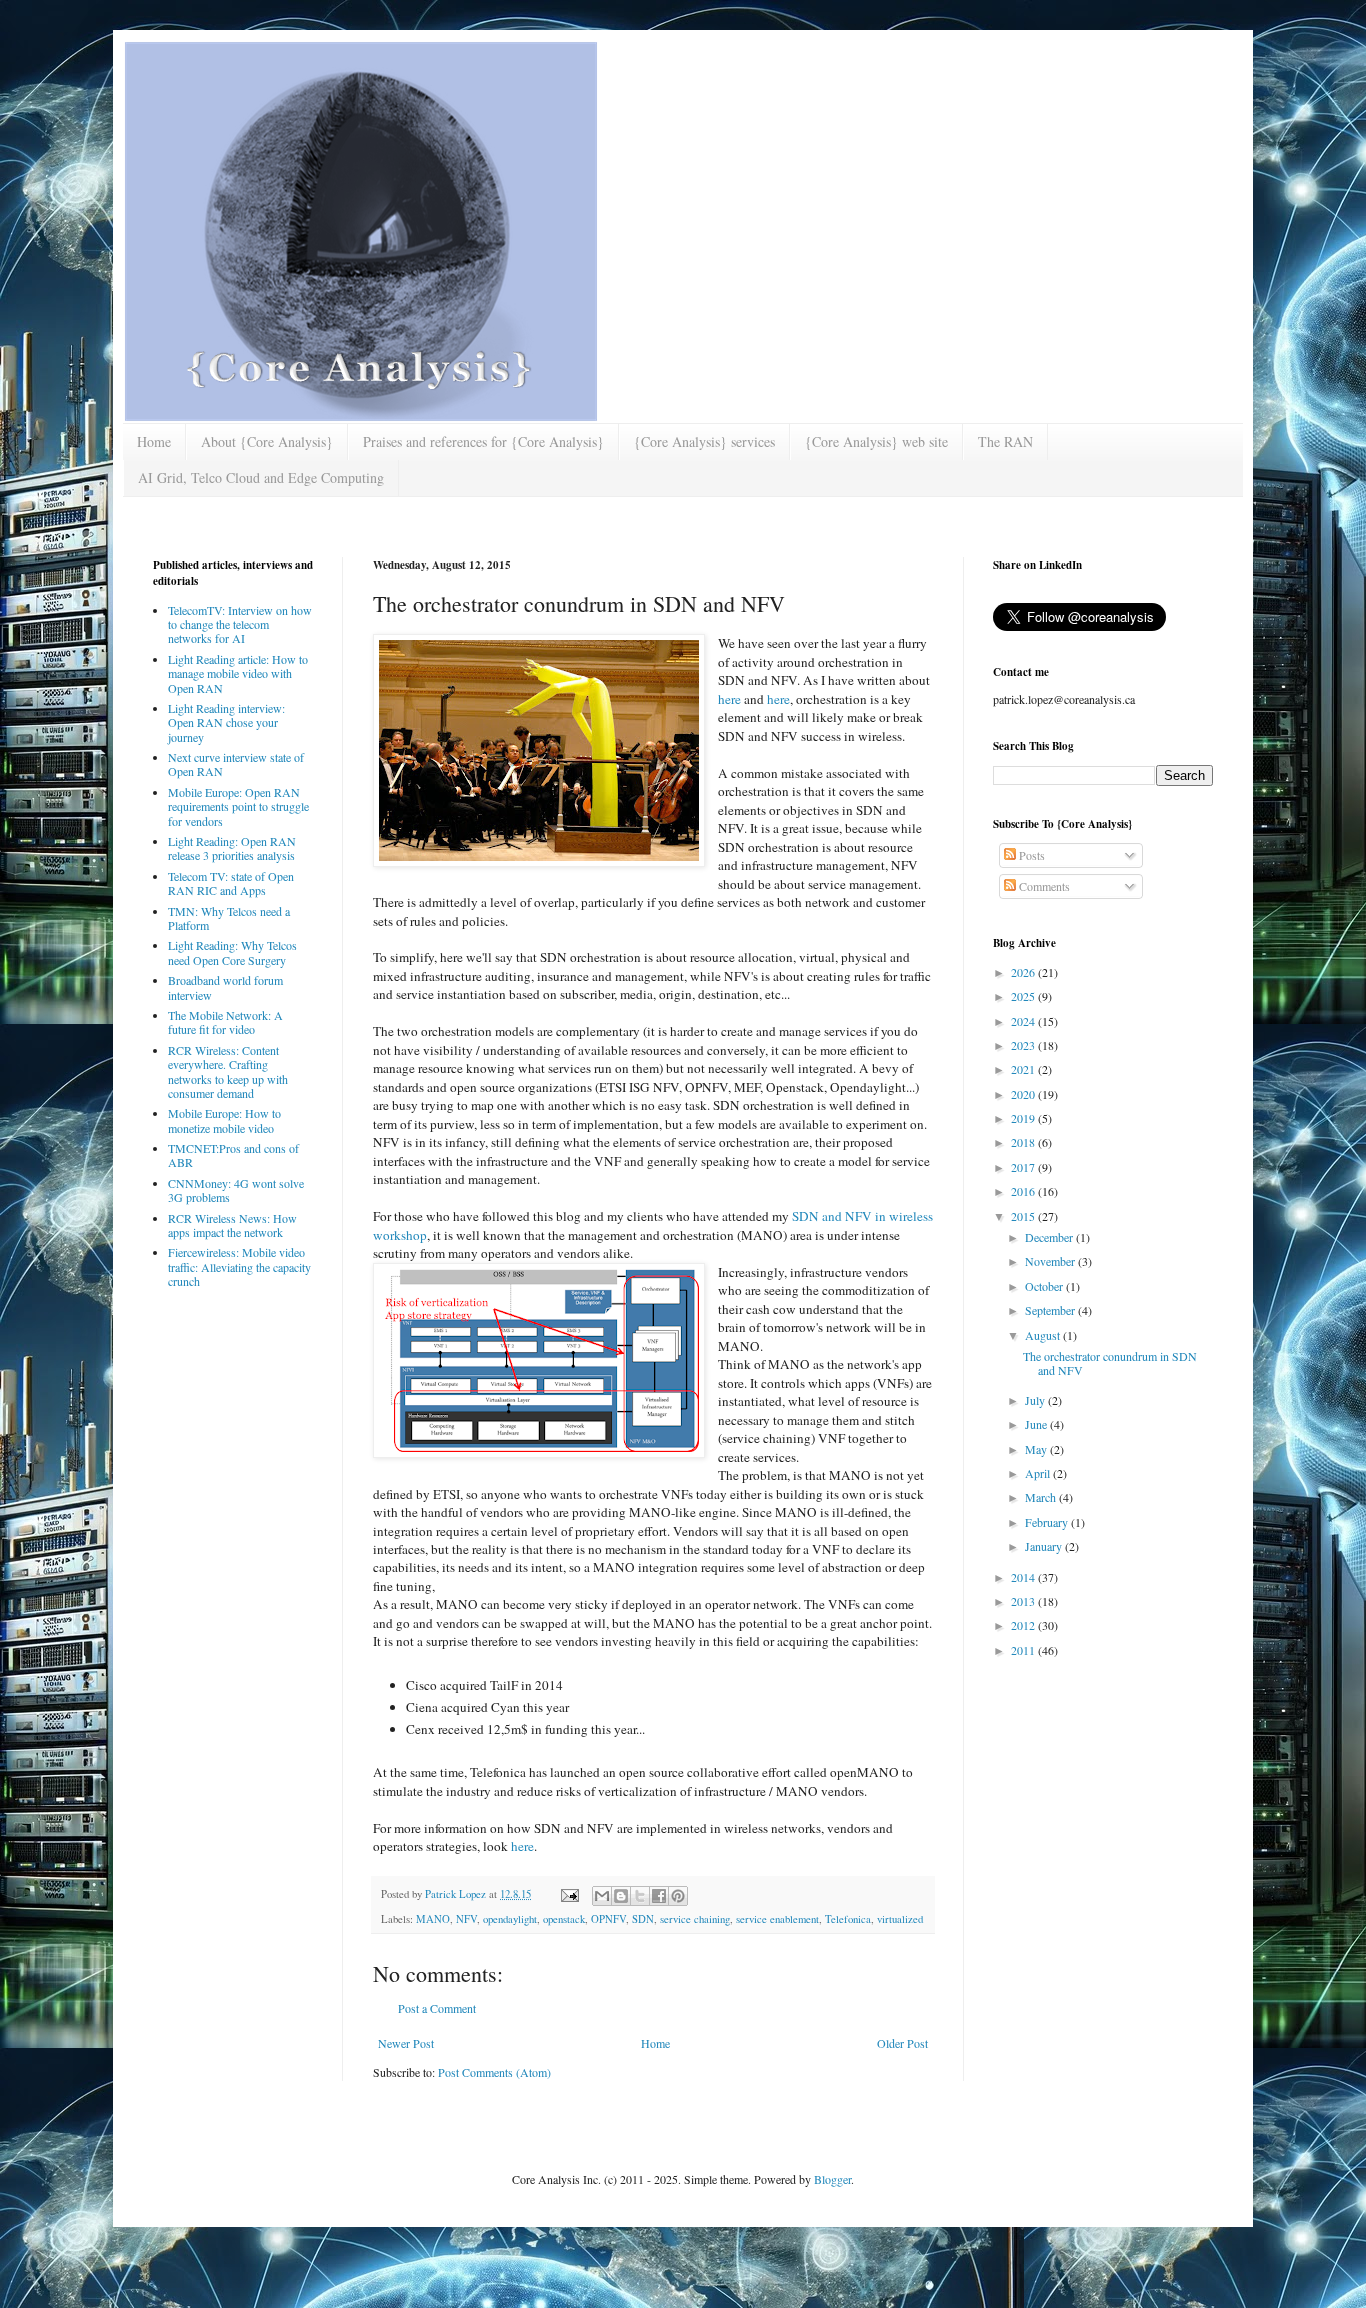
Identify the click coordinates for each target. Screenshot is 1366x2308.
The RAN (1005, 441)
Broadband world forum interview (225, 987)
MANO (433, 1919)
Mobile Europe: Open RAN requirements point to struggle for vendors (238, 806)
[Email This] (602, 1896)
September (1051, 1310)
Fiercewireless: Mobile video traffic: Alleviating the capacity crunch (239, 1266)
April (1039, 1473)
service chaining (695, 1919)
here (731, 699)
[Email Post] (569, 1894)
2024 (1024, 1021)
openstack (564, 1919)
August (1044, 1335)
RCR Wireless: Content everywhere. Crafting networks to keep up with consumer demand (228, 1071)
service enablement (777, 1919)
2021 (1024, 1069)
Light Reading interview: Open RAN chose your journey (226, 722)
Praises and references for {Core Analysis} (483, 441)
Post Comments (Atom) (494, 2072)
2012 (1024, 1625)
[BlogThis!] (621, 1896)
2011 (1024, 1650)
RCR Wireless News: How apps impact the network (232, 1225)
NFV (466, 1919)
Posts (1030, 855)
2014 (1024, 1577)
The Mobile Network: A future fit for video (225, 1022)
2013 (1024, 1601)
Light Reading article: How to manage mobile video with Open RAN (238, 673)
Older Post (902, 2043)
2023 (1024, 1045)
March (1042, 1497)
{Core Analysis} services (704, 441)
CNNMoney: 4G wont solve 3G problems (236, 1190)
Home (154, 441)
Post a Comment (437, 2008)
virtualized (900, 1919)
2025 (1024, 996)
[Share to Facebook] (659, 1896)
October (1045, 1286)
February (1048, 1522)
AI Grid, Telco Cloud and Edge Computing (261, 477)
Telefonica (848, 1919)
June (1037, 1424)
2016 (1024, 1191)
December (1050, 1237)
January (1045, 1546)
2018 (1024, 1142)
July (1036, 1400)
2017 (1024, 1167)
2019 (1024, 1118)
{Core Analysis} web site (876, 441)
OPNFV (608, 1919)
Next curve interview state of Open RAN (236, 764)
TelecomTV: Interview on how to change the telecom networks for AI (240, 624)
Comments (1043, 886)
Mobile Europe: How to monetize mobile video (224, 1120)
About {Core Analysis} (267, 441)
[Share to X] (640, 1896)
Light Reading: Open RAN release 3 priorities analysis (232, 848)
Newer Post (406, 2043)
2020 (1024, 1094)
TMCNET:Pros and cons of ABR (233, 1155)
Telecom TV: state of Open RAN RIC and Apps (231, 883)
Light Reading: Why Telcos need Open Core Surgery (232, 952)
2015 (1024, 1216)
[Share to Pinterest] (678, 1896)
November (1051, 1261)
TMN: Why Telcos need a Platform (229, 918)
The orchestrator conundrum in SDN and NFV (1110, 1363)
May (1037, 1449)
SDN (643, 1919)
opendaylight (510, 1919)
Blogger (832, 2179)
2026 (1024, 972)
